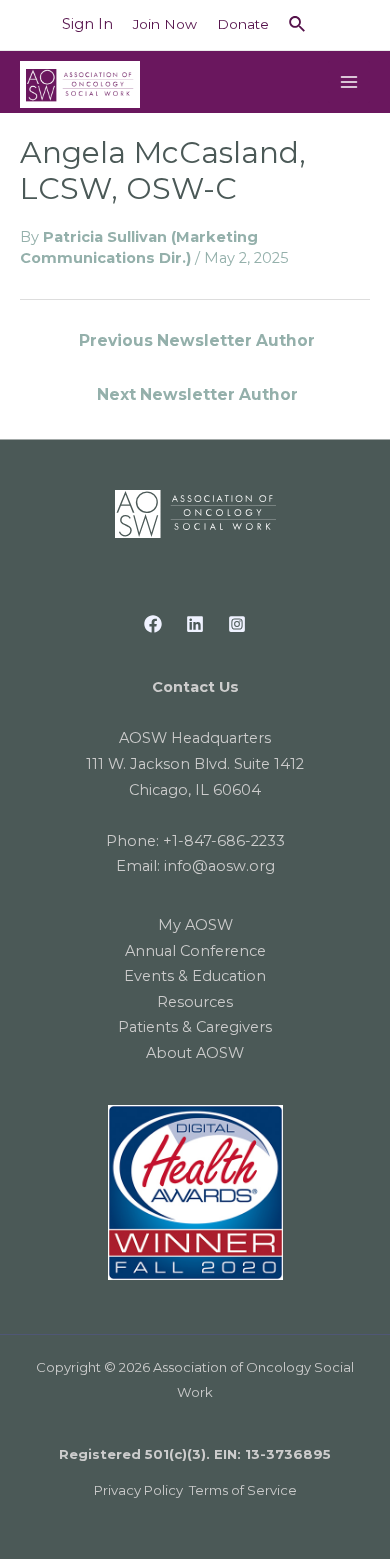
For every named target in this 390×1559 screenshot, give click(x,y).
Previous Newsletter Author (197, 340)
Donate (243, 24)
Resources (195, 1002)
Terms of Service (243, 1490)
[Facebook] (153, 624)
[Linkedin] (195, 624)
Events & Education (195, 976)
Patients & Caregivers (195, 1027)
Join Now (165, 24)
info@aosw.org (219, 866)
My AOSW (195, 925)
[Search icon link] (298, 25)
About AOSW (195, 1053)
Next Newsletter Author (197, 394)
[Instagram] (237, 624)
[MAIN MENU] (349, 82)
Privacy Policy (138, 1490)
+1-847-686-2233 (224, 841)
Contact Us (195, 687)
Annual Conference (195, 951)
